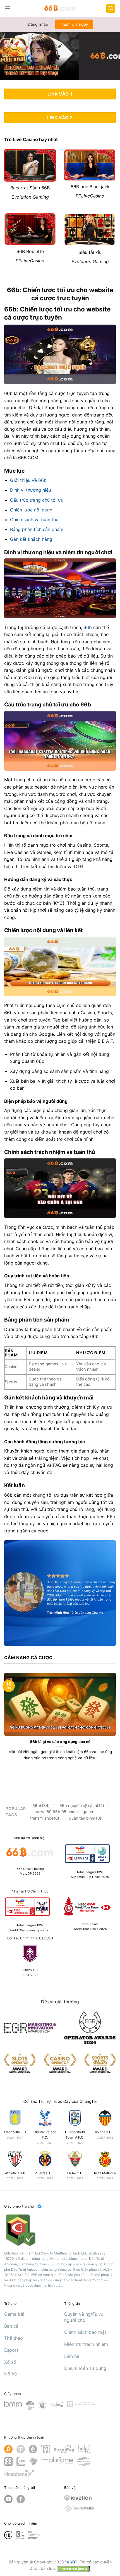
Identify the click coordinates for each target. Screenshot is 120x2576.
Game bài (14, 2314)
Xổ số (10, 2362)
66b (88, 627)
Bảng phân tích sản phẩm (37, 529)
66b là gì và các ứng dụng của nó (60, 1742)
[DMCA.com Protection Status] (74, 2568)
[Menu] (8, 8)
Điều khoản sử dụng (85, 2368)
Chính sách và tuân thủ (34, 520)
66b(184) (41, 1805)
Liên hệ (72, 2356)
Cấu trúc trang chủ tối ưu (37, 500)
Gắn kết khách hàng (31, 539)
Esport (11, 2350)
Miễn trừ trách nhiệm (86, 2344)
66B (71, 2562)
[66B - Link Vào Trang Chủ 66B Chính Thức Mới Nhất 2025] (60, 8)
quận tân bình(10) (85, 1818)
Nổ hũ (10, 2374)
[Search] (111, 9)
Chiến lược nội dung (31, 510)
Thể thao (14, 2338)
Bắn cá (11, 2326)
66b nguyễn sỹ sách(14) (82, 1805)
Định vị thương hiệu (31, 490)
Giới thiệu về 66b (28, 480)
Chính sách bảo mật (85, 2332)
